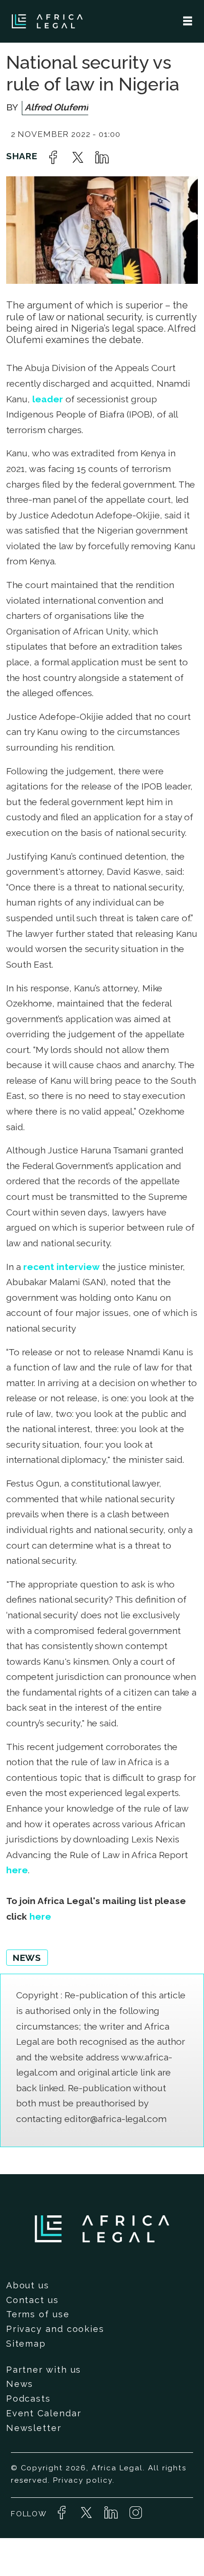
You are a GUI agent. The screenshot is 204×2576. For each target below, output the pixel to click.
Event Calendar (44, 2413)
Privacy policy (83, 2480)
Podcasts (28, 2399)
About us (28, 2285)
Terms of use (38, 2314)
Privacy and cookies (55, 2329)
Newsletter (34, 2428)
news (27, 1958)
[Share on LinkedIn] (102, 157)
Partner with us (44, 2370)
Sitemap (26, 2344)
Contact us (32, 2300)
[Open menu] (188, 21)
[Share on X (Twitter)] (78, 157)
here (17, 1870)
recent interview (60, 1267)
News (20, 2384)
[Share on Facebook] (53, 157)
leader (48, 399)
